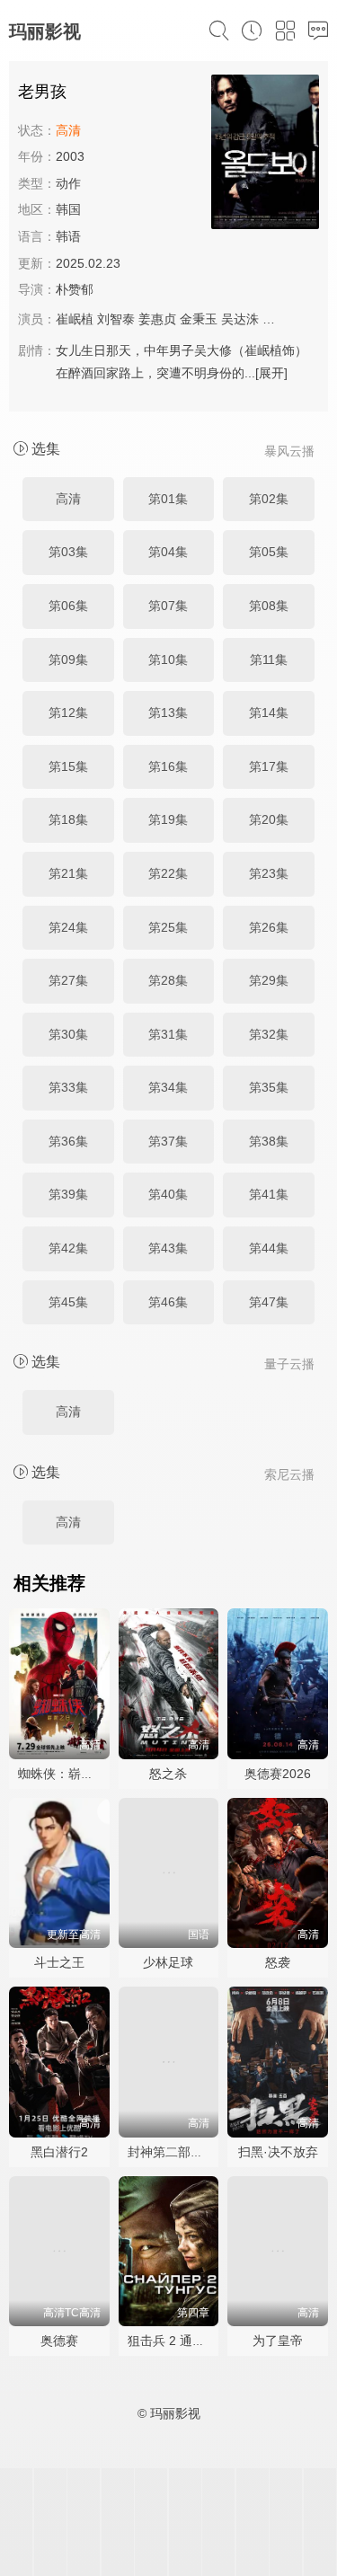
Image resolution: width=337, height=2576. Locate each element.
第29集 (269, 980)
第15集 (68, 766)
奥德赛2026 (278, 1774)
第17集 (269, 766)
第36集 (68, 1141)
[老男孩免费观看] (265, 155)
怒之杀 (168, 1774)
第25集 (168, 927)
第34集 (168, 1087)
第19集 (168, 819)
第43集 (168, 1248)
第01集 (168, 499)
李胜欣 (281, 319)
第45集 (68, 1302)
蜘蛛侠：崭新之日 (68, 1774)
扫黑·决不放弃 (278, 2152)
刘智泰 (116, 319)
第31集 (168, 1034)
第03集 (68, 552)
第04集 (168, 552)
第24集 (68, 927)
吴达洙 (240, 319)
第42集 (68, 1248)
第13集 (168, 713)
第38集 (269, 1141)
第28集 (168, 980)
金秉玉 (199, 319)
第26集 (269, 927)
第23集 (269, 873)
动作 (68, 183)
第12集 (68, 713)
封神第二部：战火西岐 (191, 2152)
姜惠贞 (157, 319)
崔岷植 (75, 319)
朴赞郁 (75, 289)
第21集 (68, 873)
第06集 (68, 606)
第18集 (68, 819)
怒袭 (278, 1962)
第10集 (168, 659)
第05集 (269, 552)
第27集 (68, 980)
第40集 (168, 1194)
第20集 (269, 819)
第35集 (269, 1087)
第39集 (68, 1194)
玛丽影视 (45, 31)
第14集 (269, 713)
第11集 (269, 659)
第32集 (269, 1034)
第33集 (68, 1087)
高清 (68, 499)
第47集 (269, 1302)
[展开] (271, 373)
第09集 (68, 659)
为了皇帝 (278, 2341)
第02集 (269, 499)
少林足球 (168, 1962)
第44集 (269, 1248)
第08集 (269, 606)
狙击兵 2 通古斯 (173, 2341)
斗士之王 (59, 1962)
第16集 (168, 766)
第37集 (168, 1141)
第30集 (68, 1034)
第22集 (168, 873)
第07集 (168, 606)
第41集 (269, 1194)
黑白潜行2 (59, 2152)
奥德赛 (59, 2341)
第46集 (168, 1302)
